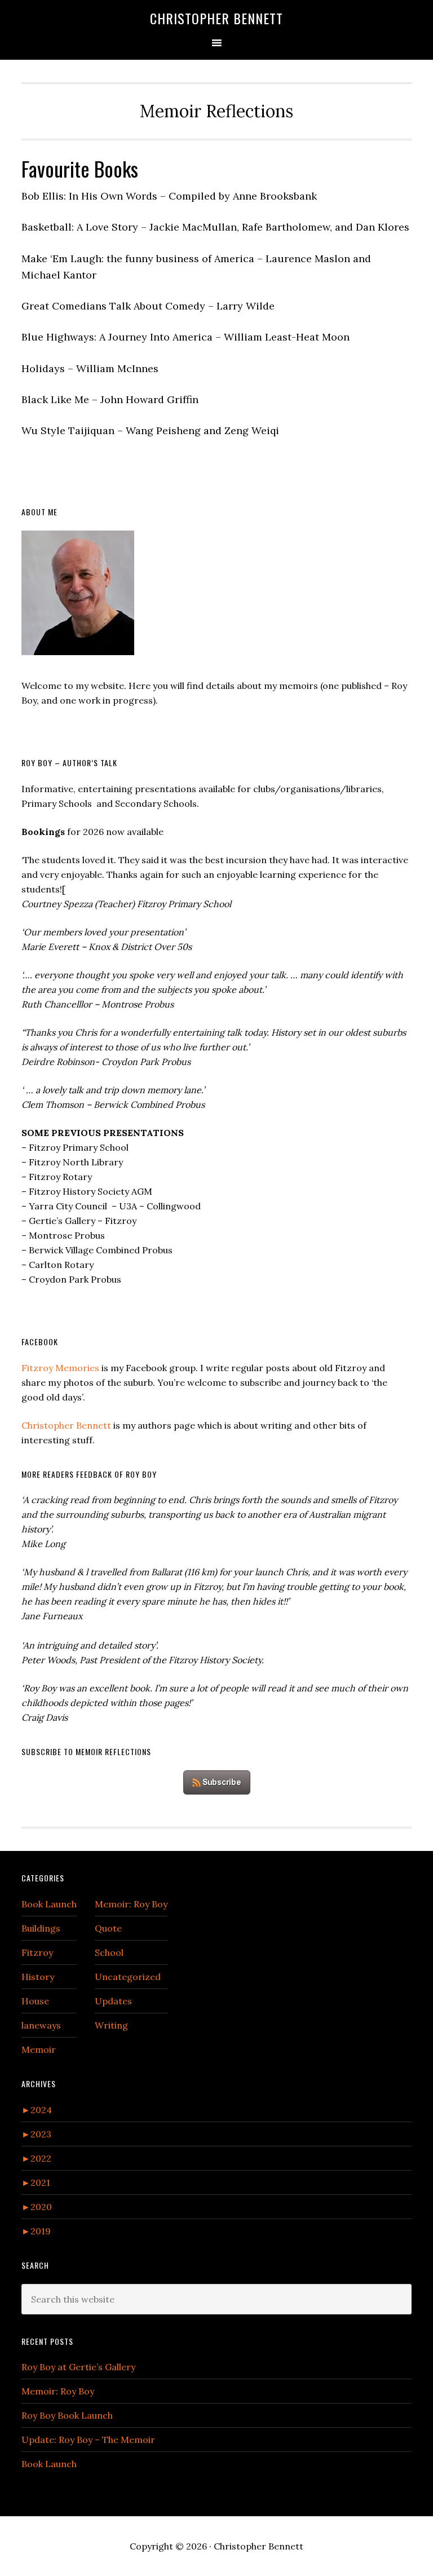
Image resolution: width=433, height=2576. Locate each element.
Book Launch (49, 1904)
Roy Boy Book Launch (67, 2415)
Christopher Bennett (216, 18)
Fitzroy (37, 1952)
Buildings (41, 1928)
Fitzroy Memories (60, 1368)
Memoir (39, 2049)
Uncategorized (128, 1977)
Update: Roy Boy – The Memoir (88, 2440)
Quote (108, 1928)
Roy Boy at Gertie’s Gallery (78, 2367)
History (38, 1977)
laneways (41, 2025)
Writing (111, 2025)
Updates (113, 2001)
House (35, 2001)
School (109, 1952)
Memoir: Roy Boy (131, 1904)
